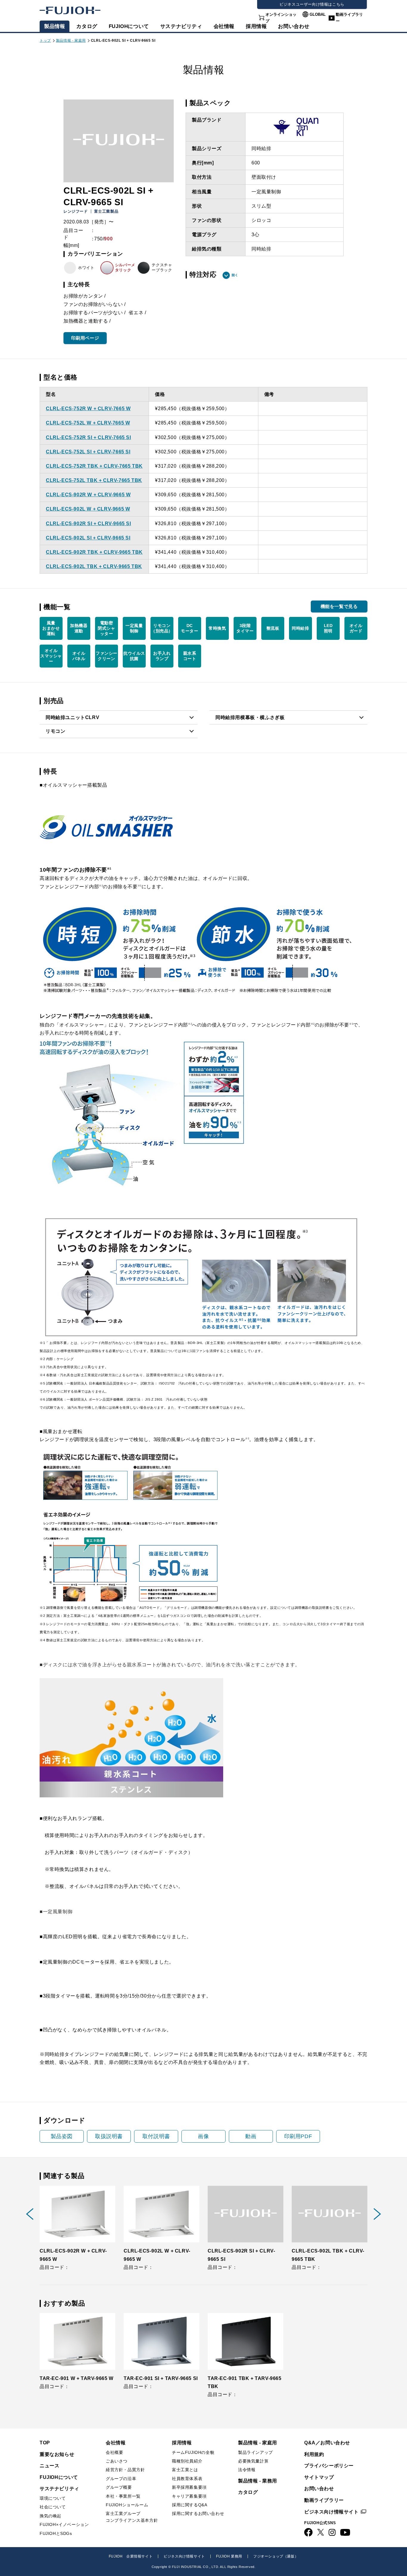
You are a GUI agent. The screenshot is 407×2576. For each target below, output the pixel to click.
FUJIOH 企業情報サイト (131, 2556)
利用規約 (314, 2454)
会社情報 (224, 26)
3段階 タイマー (245, 628)
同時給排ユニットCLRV (72, 717)
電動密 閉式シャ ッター (106, 628)
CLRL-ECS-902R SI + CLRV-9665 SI (88, 524)
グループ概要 (119, 2487)
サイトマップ (319, 2477)
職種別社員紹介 (187, 2461)
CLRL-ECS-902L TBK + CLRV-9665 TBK (94, 566)
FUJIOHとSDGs (56, 2533)
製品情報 (55, 26)
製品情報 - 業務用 (258, 2481)
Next (377, 2214)
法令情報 (247, 2470)
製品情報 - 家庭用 (71, 41)
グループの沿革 (121, 2479)
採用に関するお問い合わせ (198, 2513)
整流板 (273, 628)
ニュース (49, 2466)
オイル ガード (356, 628)
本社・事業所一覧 (123, 2496)
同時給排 (300, 628)
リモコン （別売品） (162, 628)
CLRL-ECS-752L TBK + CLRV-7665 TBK (94, 480)
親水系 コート (190, 656)
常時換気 (217, 628)
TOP (45, 2443)
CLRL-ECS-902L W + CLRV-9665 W (88, 509)
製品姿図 (62, 2136)
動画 (251, 2136)
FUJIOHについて (129, 26)
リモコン (55, 731)
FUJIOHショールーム (127, 2505)
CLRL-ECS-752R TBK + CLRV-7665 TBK (94, 466)
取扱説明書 (109, 2136)
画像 (203, 2136)
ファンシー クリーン (107, 656)
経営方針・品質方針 (125, 2470)
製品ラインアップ (255, 2452)
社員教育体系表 (187, 2479)
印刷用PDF (298, 2136)
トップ (45, 41)
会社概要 (114, 2452)
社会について (53, 2507)
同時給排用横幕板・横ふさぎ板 (250, 717)
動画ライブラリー (349, 18)
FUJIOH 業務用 (229, 2556)
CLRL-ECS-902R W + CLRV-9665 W (88, 495)
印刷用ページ (85, 338)
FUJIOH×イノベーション (64, 2524)
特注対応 (203, 275)
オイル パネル (79, 656)
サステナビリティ (181, 26)
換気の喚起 (51, 2516)
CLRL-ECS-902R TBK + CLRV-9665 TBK (94, 552)
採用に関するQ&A (189, 2505)
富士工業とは (185, 2470)
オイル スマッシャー (51, 656)
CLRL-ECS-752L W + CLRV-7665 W (88, 423)
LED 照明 (328, 628)
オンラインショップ (281, 18)
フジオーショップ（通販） (276, 2556)
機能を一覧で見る (339, 606)
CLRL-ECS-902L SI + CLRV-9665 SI (88, 538)
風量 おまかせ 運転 (51, 628)
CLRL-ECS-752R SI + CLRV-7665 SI (88, 437)
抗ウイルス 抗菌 (134, 656)
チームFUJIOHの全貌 (193, 2452)
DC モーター (189, 628)
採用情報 (256, 26)
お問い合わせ (319, 2489)
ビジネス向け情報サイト (331, 2512)
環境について (53, 2498)
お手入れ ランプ (162, 656)
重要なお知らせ (57, 2454)
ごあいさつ (117, 2461)
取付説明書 (156, 2136)
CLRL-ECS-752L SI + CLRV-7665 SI (88, 452)
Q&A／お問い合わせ (327, 2443)
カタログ (87, 26)
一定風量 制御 (134, 628)
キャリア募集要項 (189, 2496)
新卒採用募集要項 (189, 2487)
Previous (30, 2214)
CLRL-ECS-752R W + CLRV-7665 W (88, 409)
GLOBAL (318, 14)
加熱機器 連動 (79, 628)
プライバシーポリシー (329, 2466)
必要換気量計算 (253, 2461)
